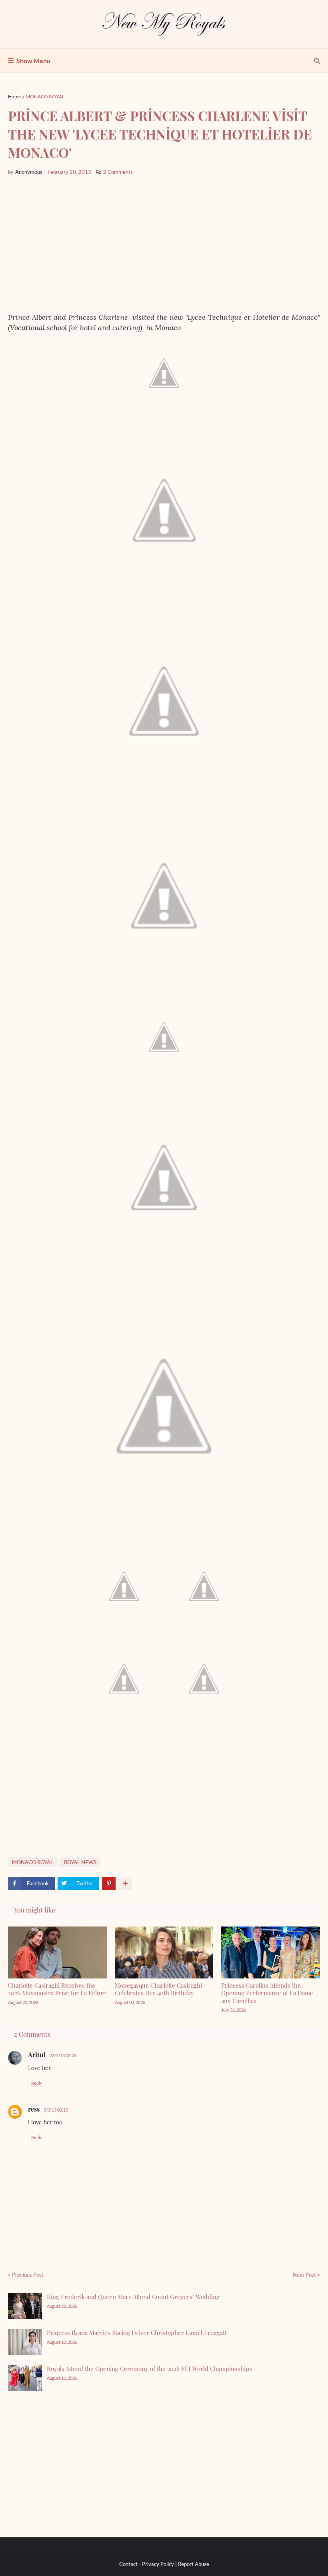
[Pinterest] (109, 1883)
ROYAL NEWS (80, 1862)
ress (34, 2109)
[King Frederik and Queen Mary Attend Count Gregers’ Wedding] (25, 2306)
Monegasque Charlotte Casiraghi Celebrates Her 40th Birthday (158, 1989)
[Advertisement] (164, 244)
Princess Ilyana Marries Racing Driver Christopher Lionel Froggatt (137, 2333)
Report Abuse (194, 2564)
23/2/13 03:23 (63, 2055)
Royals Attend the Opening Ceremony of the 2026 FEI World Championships (149, 2369)
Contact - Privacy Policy (147, 2564)
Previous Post (28, 2275)
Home (14, 97)
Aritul (37, 2055)
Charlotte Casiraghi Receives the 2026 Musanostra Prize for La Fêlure (57, 1989)
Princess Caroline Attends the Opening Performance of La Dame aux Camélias (267, 1993)
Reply (37, 2083)
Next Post (304, 2275)
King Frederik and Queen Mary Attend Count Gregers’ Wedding (133, 2297)
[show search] (317, 61)
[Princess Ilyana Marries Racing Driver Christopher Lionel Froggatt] (25, 2342)
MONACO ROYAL (45, 97)
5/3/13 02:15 (56, 2110)
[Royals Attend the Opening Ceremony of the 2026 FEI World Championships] (25, 2378)
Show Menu (33, 61)
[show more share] (125, 1883)
